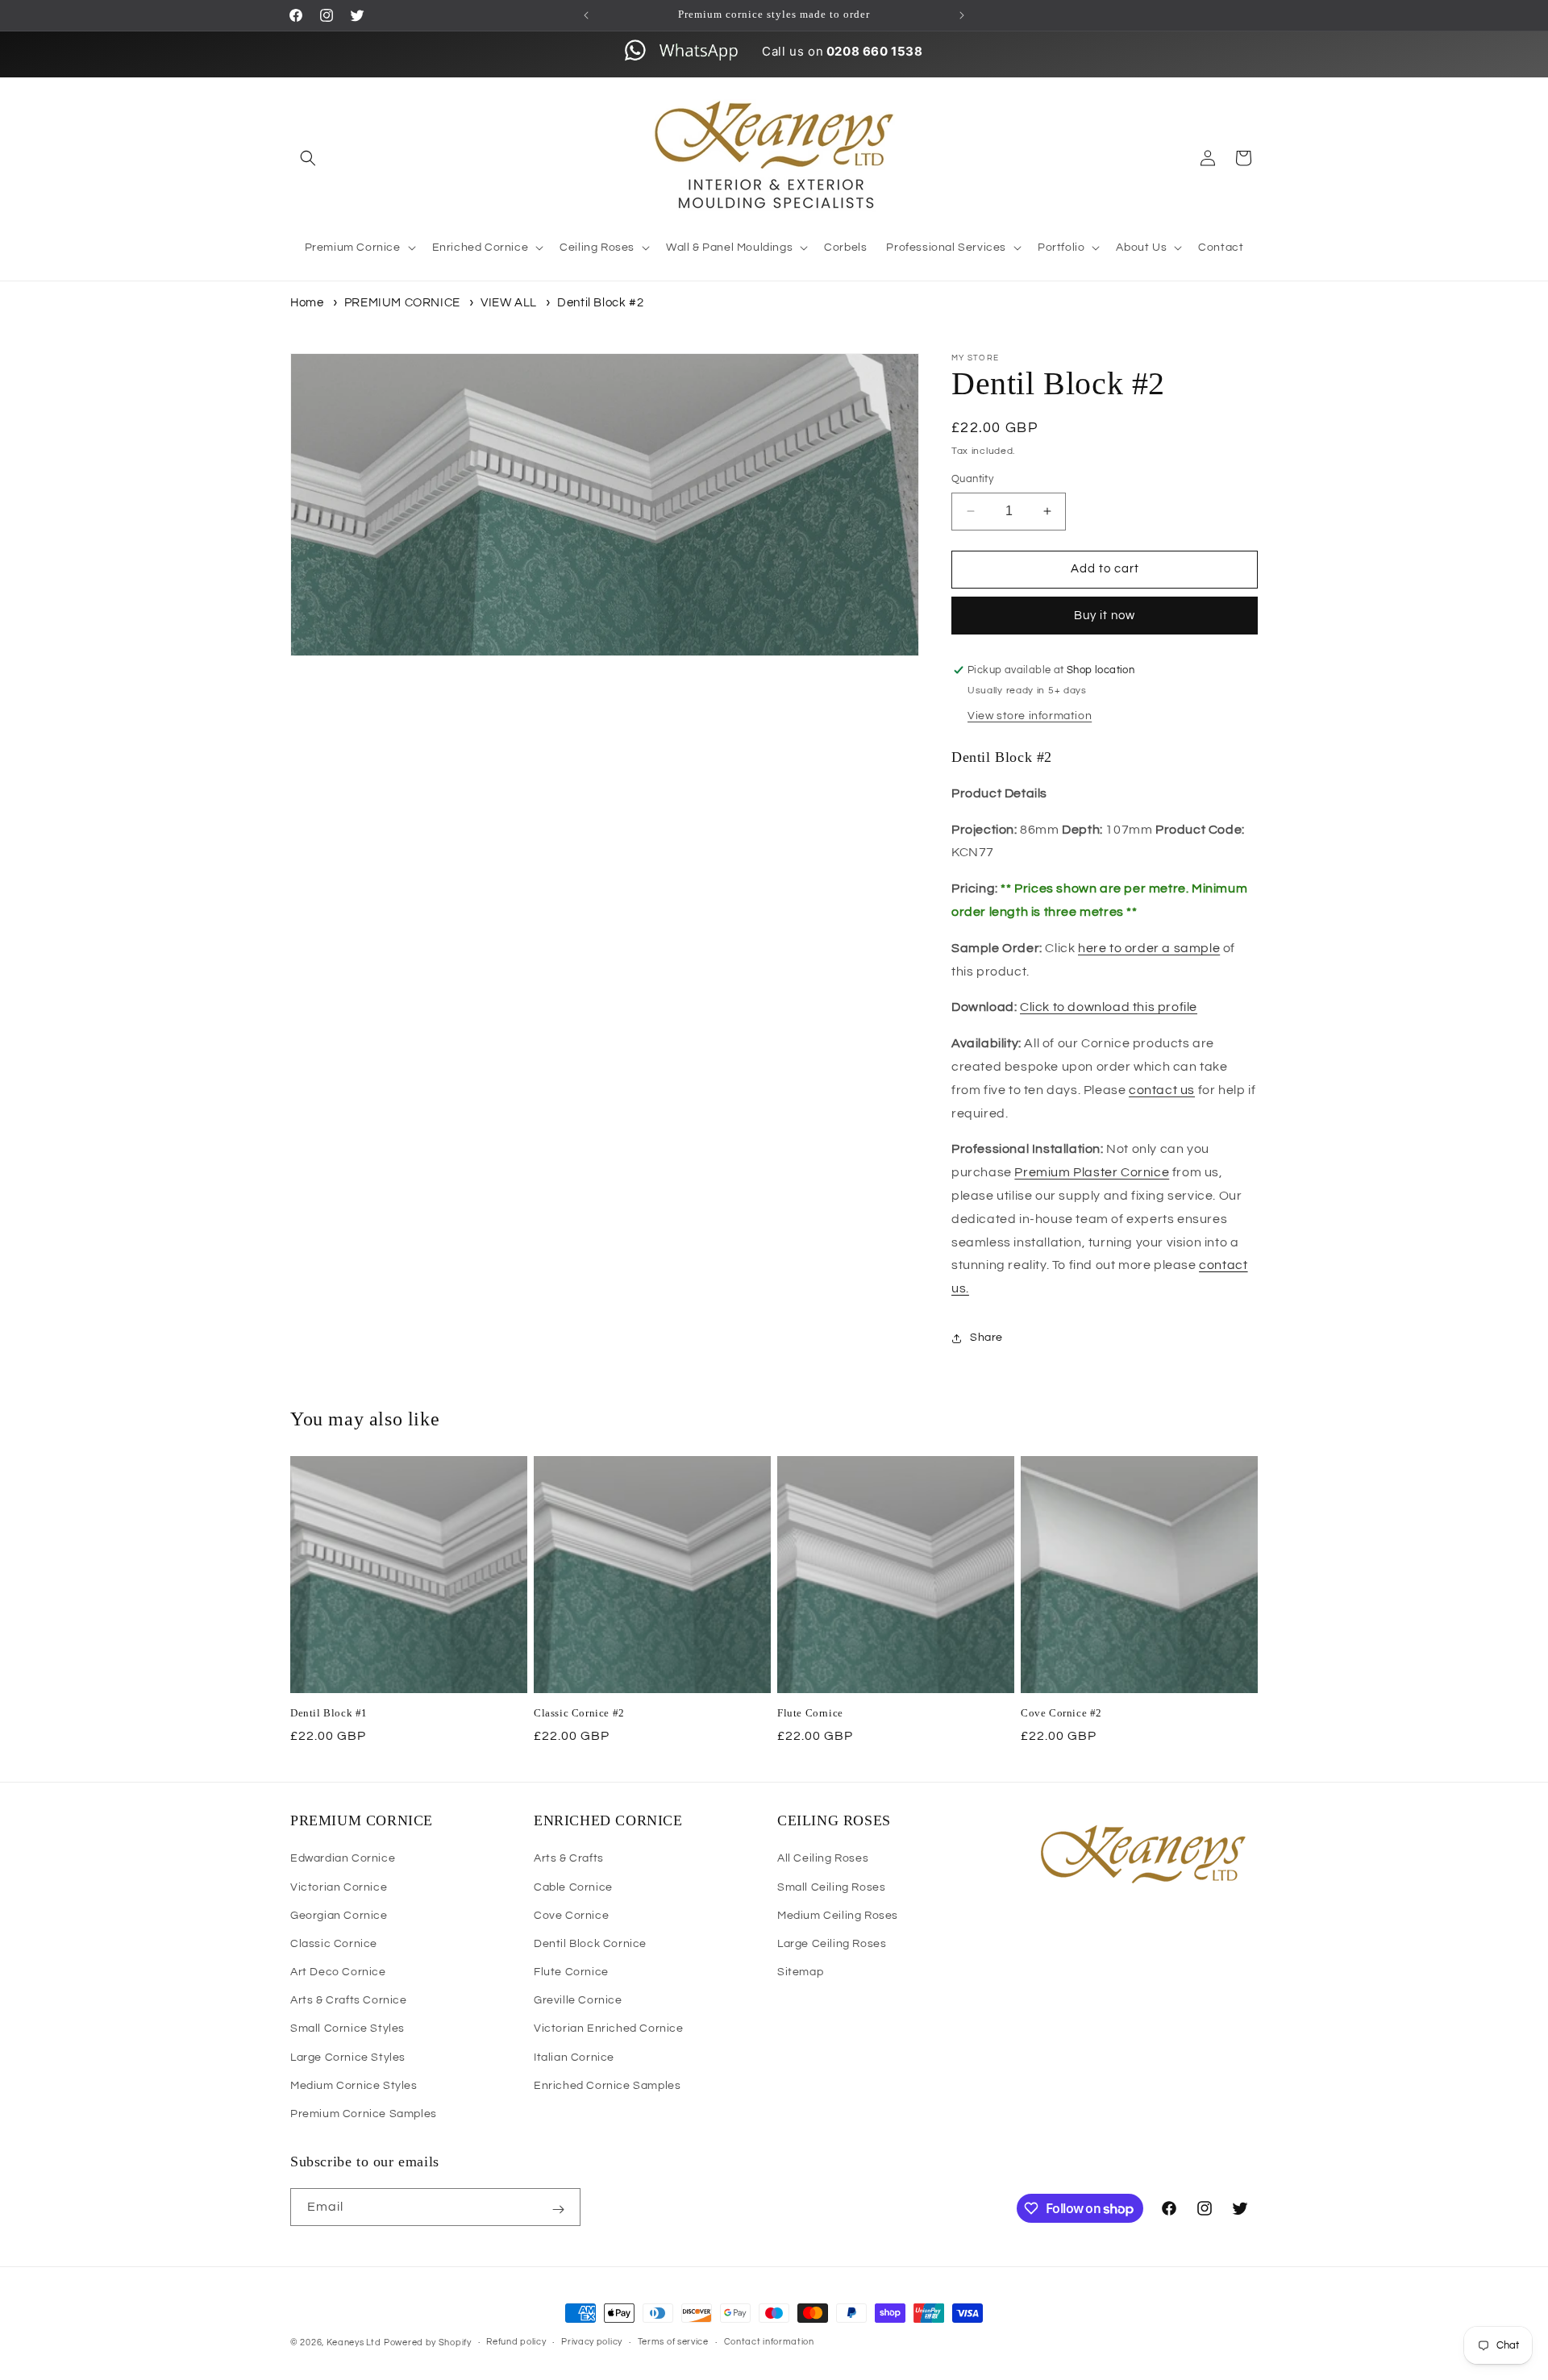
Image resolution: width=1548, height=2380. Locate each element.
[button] (308, 158)
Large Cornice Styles (348, 2058)
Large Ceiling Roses (832, 1944)
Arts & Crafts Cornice (349, 2000)
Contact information (769, 2343)
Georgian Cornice (339, 1916)
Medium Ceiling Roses (838, 1916)
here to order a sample (1149, 948)
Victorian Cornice (339, 1887)
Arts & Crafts (569, 1858)
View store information (1030, 716)
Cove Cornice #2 (1061, 1713)
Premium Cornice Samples (364, 2114)
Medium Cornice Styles (354, 2086)
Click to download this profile (1109, 1007)
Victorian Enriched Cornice (609, 2029)
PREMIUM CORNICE (402, 303)
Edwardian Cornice (343, 1858)
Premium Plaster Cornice (1092, 1172)
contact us (1162, 1090)
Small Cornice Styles (347, 2029)
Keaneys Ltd (354, 2343)
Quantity (972, 479)
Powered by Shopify (428, 2343)
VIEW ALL (510, 303)
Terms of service (673, 2343)
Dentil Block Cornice (590, 1944)
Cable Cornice (573, 1887)
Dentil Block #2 (600, 303)
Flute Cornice (810, 1713)
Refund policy (516, 2343)
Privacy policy (592, 2343)
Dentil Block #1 (329, 1713)
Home (307, 303)
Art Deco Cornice (338, 1972)
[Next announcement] (962, 15)
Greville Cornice (578, 2000)
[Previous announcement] (586, 15)
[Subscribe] (558, 2210)
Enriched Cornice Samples (607, 2086)
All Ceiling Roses (823, 1858)
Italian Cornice (574, 2058)
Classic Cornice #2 (579, 1713)
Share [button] (986, 1338)
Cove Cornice (571, 1916)
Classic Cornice (334, 1944)
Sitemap (800, 1972)
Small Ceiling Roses (831, 1887)
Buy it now (1105, 616)
